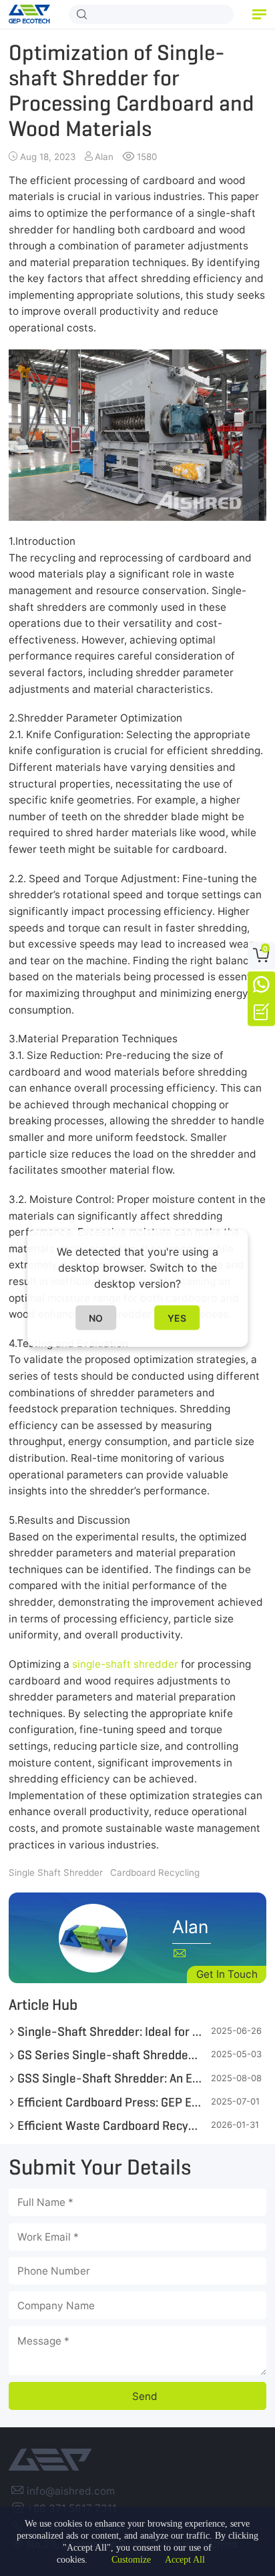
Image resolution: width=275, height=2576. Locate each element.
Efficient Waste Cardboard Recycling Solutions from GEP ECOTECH (109, 2125)
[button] (259, 14)
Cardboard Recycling (155, 1872)
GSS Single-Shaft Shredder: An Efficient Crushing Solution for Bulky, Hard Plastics (109, 2078)
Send (145, 2396)
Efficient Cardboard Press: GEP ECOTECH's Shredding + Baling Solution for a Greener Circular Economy (109, 2102)
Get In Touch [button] (227, 1974)
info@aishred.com (71, 2491)
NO (96, 1317)
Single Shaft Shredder (56, 1872)
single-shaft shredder (125, 1664)
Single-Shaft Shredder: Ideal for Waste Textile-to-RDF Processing (109, 2031)
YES (177, 1317)
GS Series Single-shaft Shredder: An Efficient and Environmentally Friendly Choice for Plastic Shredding (109, 2055)
